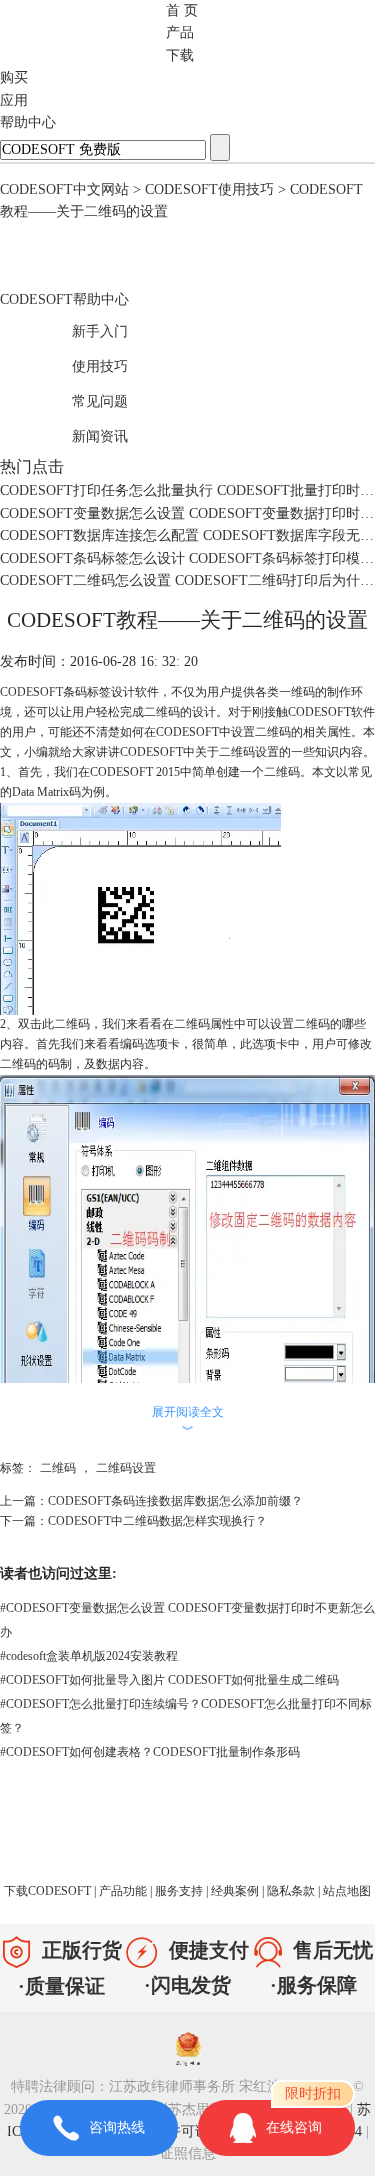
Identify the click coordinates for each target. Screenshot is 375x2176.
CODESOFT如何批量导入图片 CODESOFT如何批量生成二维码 (169, 1680)
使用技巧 (79, 363)
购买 (14, 77)
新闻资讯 (79, 433)
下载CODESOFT (49, 1891)
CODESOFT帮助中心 (64, 299)
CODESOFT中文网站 (64, 189)
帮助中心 (28, 122)
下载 (180, 55)
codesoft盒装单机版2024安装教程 (89, 1656)
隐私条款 (292, 1891)
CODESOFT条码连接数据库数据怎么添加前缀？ (175, 1501)
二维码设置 (126, 1468)
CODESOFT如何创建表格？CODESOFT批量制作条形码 (150, 1752)
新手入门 (79, 328)
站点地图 (347, 1891)
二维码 (58, 1468)
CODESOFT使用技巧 (209, 189)
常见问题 (79, 398)
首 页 (182, 10)
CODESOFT (31, 692)
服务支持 (180, 1891)
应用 (14, 100)
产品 (180, 32)
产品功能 (124, 1891)
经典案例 (236, 1891)
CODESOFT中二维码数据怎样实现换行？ (157, 1521)
